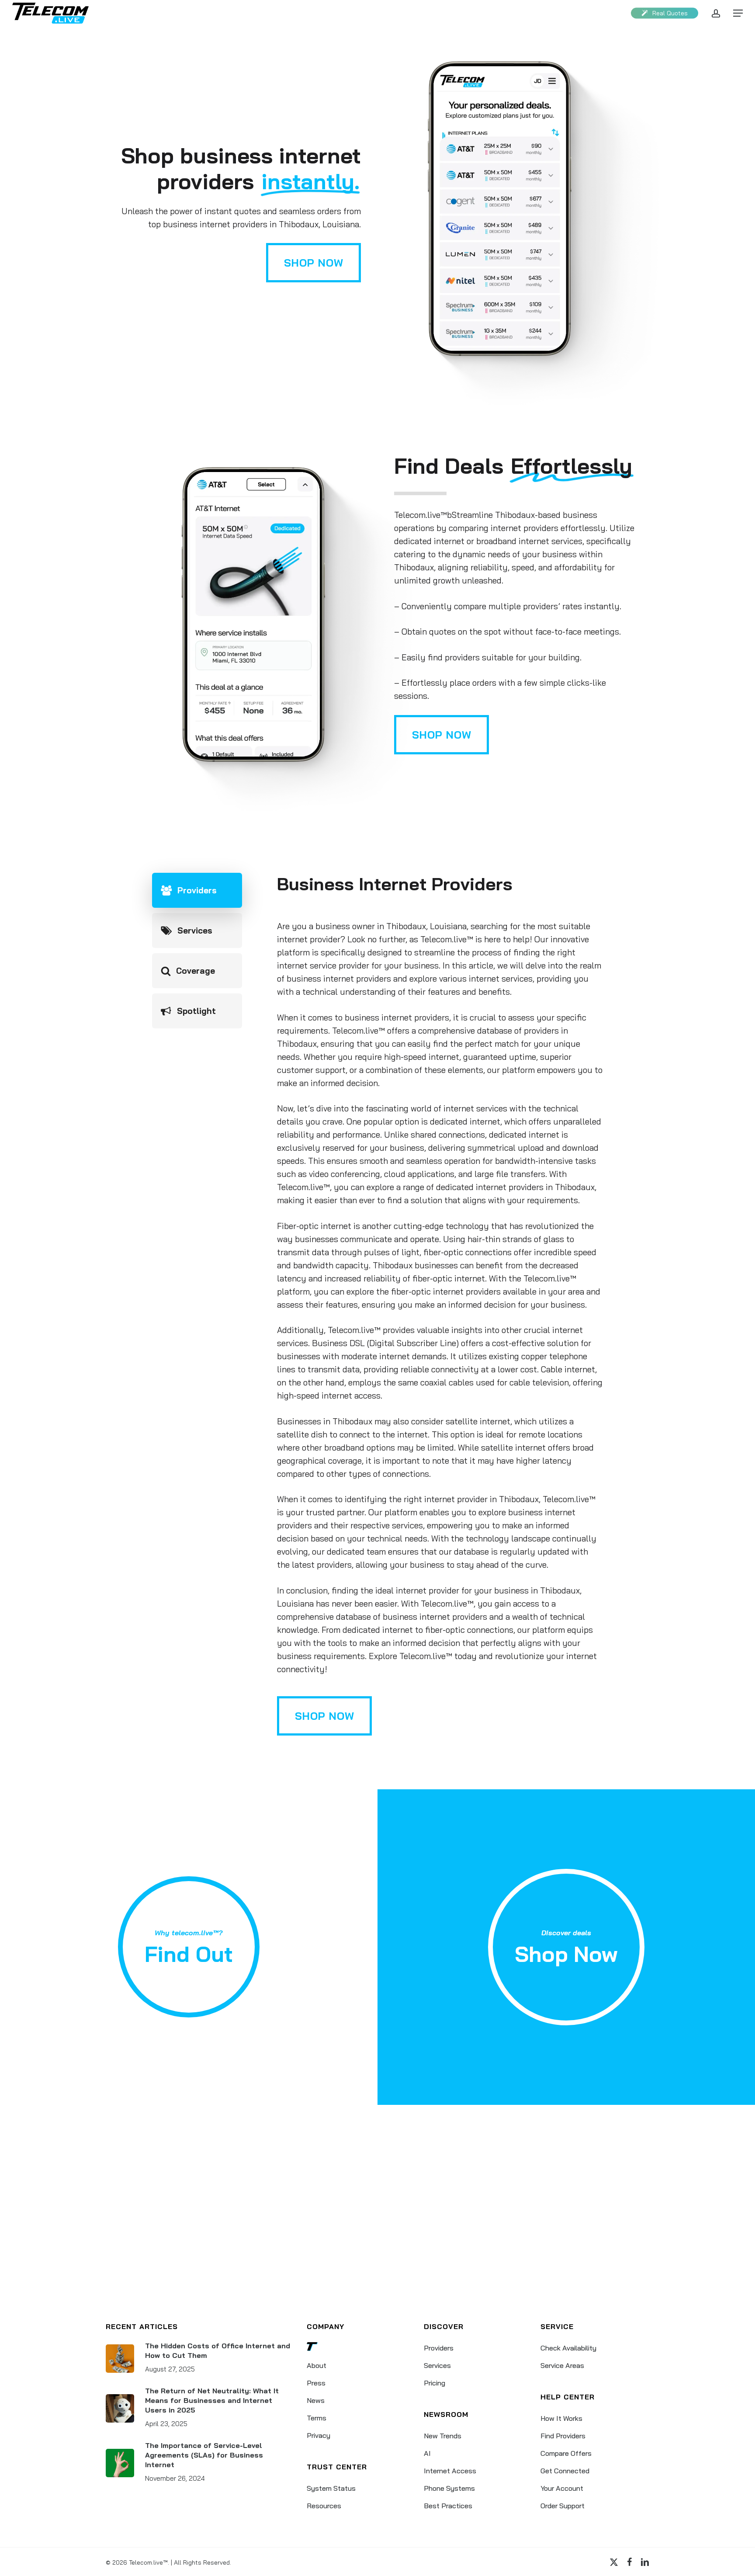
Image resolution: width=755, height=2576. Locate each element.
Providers (439, 2348)
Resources (324, 2506)
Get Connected (565, 2471)
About (317, 2365)
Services (437, 2365)
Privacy (319, 2435)
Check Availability (568, 2348)
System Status (331, 2488)
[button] (738, 13)
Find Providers (563, 2436)
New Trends (443, 2436)
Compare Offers (566, 2453)
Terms (317, 2418)
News (316, 2400)
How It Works (561, 2418)
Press (316, 2383)
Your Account (562, 2488)
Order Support (563, 2506)
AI (427, 2453)
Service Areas (562, 2365)
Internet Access (450, 2471)
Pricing (435, 2383)
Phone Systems (449, 2488)
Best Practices (448, 2506)
